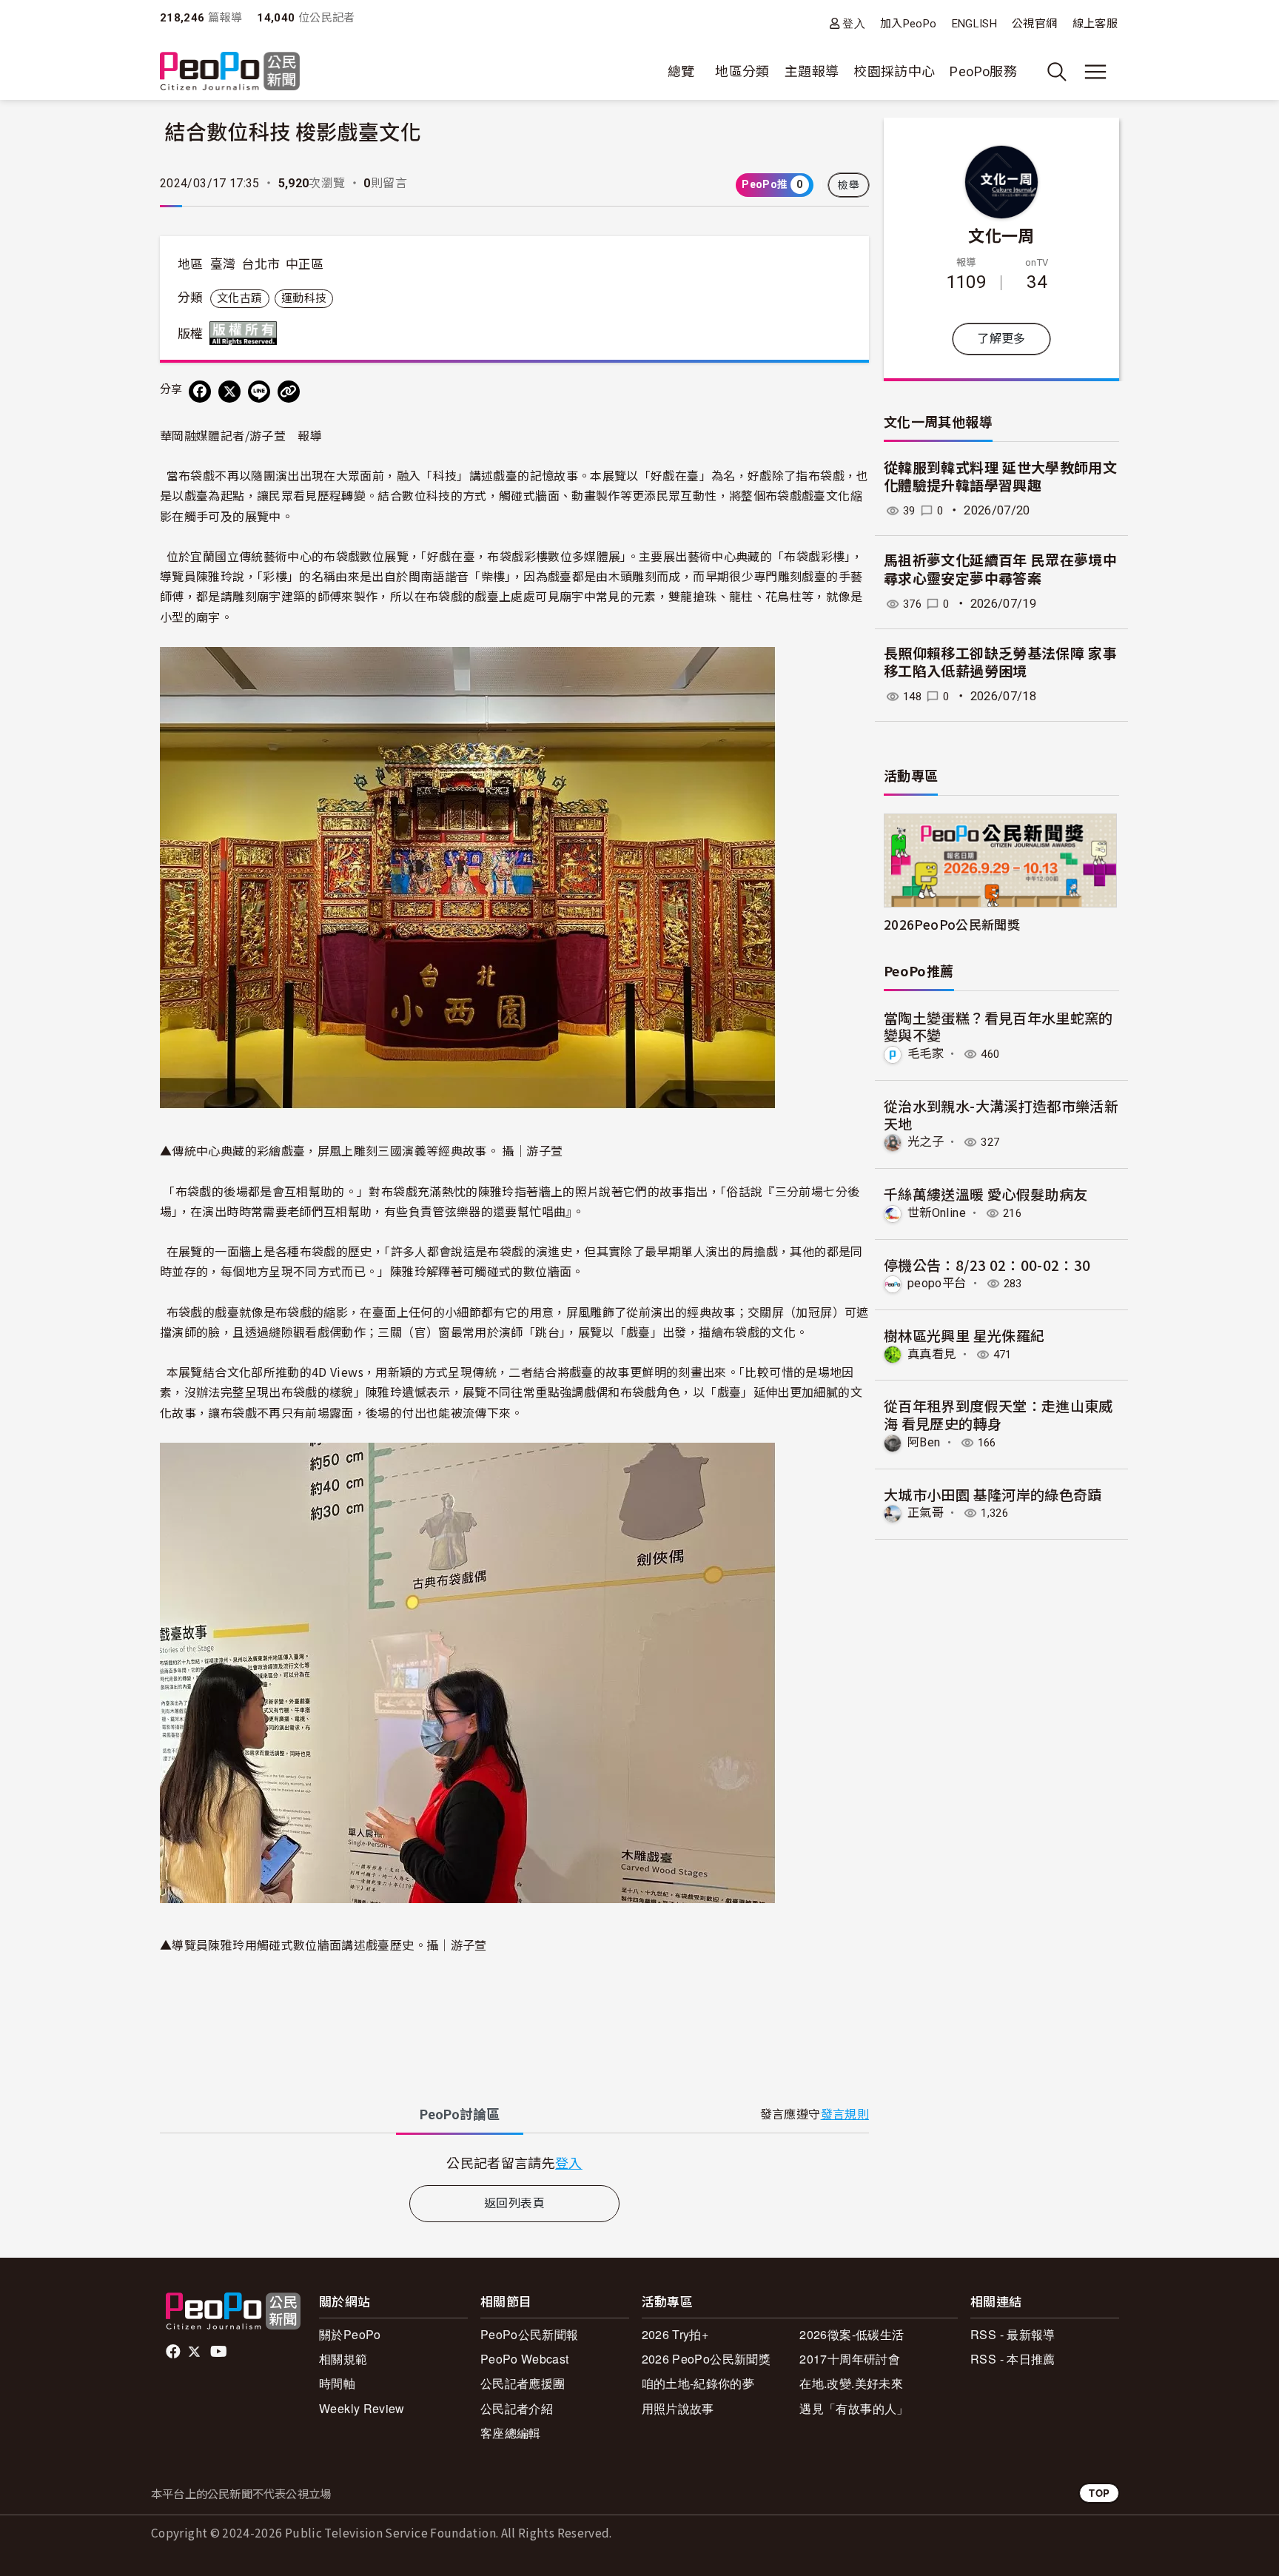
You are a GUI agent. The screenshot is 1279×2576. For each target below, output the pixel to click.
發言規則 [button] (845, 2114)
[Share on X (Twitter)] (229, 392)
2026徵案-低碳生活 (852, 2334)
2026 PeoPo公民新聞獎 (706, 2359)
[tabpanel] (514, 2163)
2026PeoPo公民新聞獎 (952, 924)
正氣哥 (926, 1513)
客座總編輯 (511, 2433)
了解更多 (1001, 339)
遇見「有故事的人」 (854, 2408)
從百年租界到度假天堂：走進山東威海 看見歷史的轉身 (998, 1414)
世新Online (937, 1213)
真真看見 (931, 1354)
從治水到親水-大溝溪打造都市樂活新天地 (1001, 1114)
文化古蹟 (239, 298)
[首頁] (230, 72)
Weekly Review (362, 2408)
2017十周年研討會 (850, 2359)
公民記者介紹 (517, 2408)
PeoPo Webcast (525, 2359)
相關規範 (343, 2359)
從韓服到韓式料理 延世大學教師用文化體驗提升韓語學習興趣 (1000, 477)
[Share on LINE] (259, 392)
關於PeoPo (350, 2334)
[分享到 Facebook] (200, 392)
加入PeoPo (909, 24)
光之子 (926, 1142)
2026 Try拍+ (675, 2334)
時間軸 (337, 2383)
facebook (174, 2352)
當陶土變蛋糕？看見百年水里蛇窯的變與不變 (998, 1026)
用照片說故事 (678, 2408)
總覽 (681, 71)
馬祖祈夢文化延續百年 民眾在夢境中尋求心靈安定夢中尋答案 (1000, 570)
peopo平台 (937, 1283)
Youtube (220, 2352)
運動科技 (304, 298)
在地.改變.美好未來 (851, 2383)
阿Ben (924, 1442)
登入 (854, 23)
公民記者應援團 (523, 2383)
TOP (1099, 2493)
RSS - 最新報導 (1013, 2334)
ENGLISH (975, 24)
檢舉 (849, 185)
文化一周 (1001, 235)
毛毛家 (926, 1054)
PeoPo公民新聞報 (530, 2334)
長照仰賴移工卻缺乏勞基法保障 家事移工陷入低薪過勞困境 (1000, 663)
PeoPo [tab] (460, 2114)
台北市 (261, 264)
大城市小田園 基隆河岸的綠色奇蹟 (993, 1494)
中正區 (305, 264)
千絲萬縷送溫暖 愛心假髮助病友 (986, 1194)
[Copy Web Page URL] (289, 392)
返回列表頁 (514, 2203)
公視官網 (1034, 24)
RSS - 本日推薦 (1013, 2359)
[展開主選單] (1095, 72)
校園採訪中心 (894, 71)
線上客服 (1095, 24)
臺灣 (223, 264)
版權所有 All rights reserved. (246, 333)
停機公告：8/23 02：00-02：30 (987, 1265)
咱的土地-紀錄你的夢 (698, 2383)
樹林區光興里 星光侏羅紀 (964, 1335)
